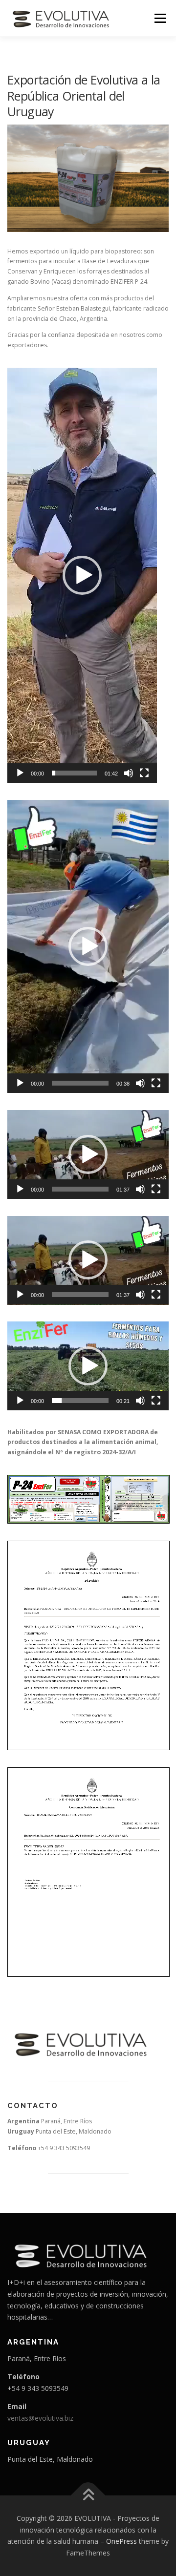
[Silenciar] (129, 773)
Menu (160, 18)
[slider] (74, 773)
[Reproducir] (20, 773)
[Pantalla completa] (144, 773)
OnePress (121, 2541)
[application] (82, 575)
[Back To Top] (88, 2496)
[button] (82, 575)
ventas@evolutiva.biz (40, 2418)
